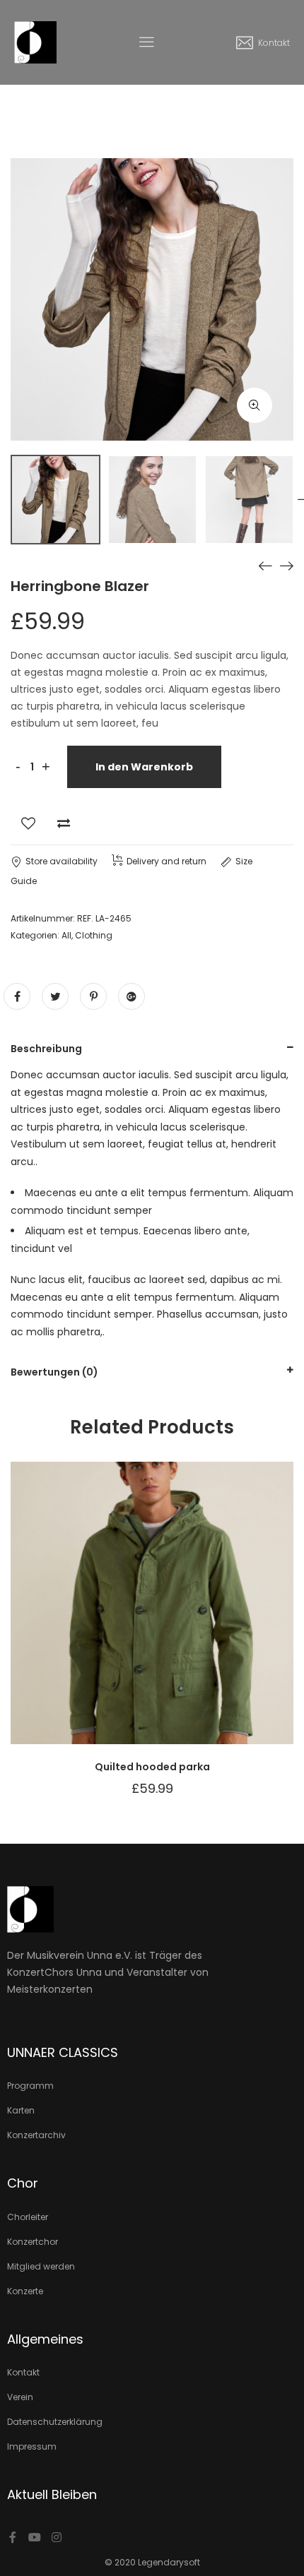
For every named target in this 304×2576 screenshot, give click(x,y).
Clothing (94, 935)
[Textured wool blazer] (265, 566)
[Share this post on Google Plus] (131, 996)
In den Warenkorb (144, 767)
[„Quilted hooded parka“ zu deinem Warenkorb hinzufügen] (187, 1617)
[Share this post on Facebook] (17, 996)
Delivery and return (166, 861)
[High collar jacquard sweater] (286, 566)
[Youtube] (35, 2537)
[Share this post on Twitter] (55, 996)
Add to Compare (64, 823)
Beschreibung (46, 1049)
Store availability (62, 861)
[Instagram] (57, 2537)
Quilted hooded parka (152, 1767)
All (66, 935)
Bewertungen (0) (54, 1372)
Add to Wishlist (28, 823)
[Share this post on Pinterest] (93, 996)
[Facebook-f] (13, 2537)
